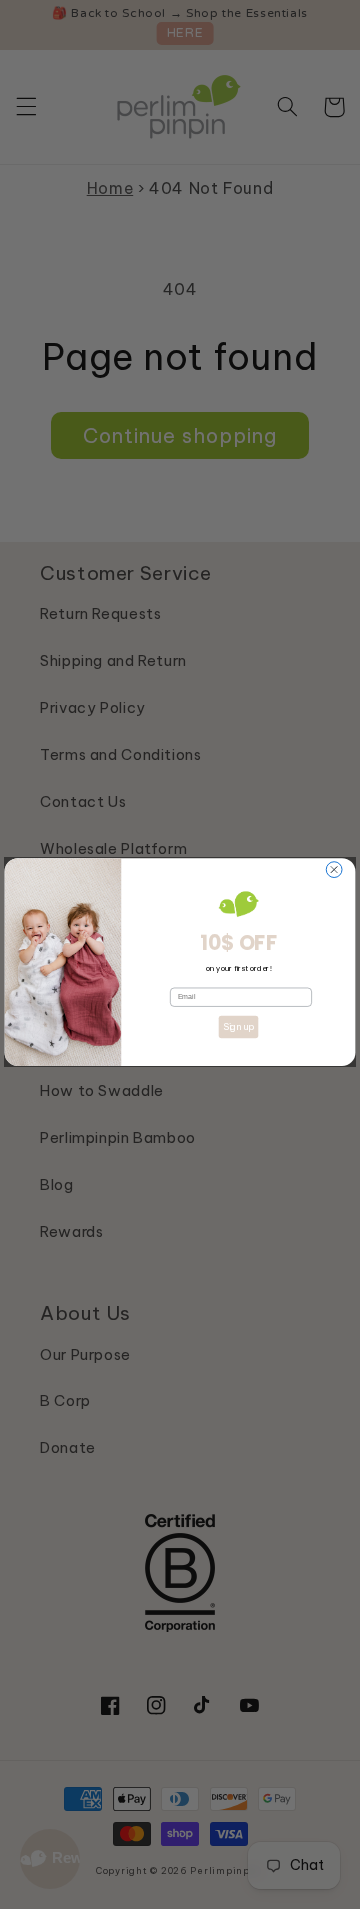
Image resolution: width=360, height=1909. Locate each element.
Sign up (238, 1026)
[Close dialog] (334, 869)
